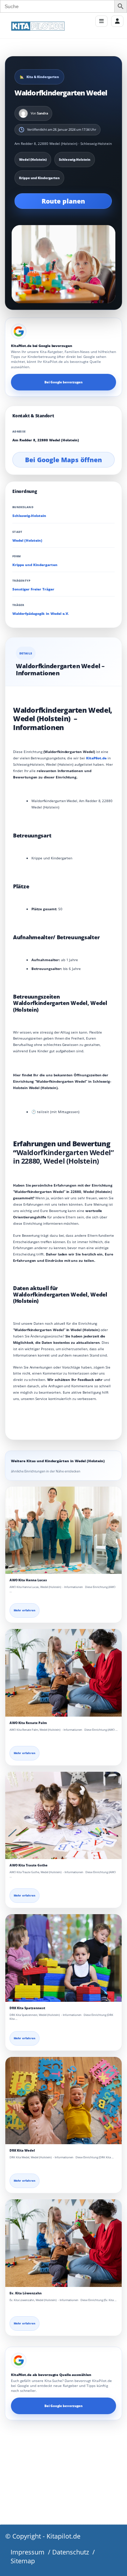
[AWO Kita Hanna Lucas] (64, 1530)
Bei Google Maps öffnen (64, 460)
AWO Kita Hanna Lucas (28, 1580)
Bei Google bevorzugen (64, 382)
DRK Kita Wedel (22, 2150)
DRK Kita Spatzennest (27, 2008)
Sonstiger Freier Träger (33, 589)
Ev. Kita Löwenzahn (26, 2293)
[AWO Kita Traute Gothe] (64, 1816)
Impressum (28, 2552)
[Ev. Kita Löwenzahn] (64, 2243)
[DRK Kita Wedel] (64, 2101)
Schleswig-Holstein (29, 516)
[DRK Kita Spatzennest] (64, 1958)
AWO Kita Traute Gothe (29, 1865)
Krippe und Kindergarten (35, 565)
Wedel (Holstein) (27, 540)
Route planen (63, 201)
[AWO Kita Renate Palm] (64, 1673)
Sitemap (23, 2561)
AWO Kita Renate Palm (28, 1723)
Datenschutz (71, 2552)
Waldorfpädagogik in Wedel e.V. (41, 614)
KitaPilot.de (96, 758)
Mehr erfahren (25, 1610)
